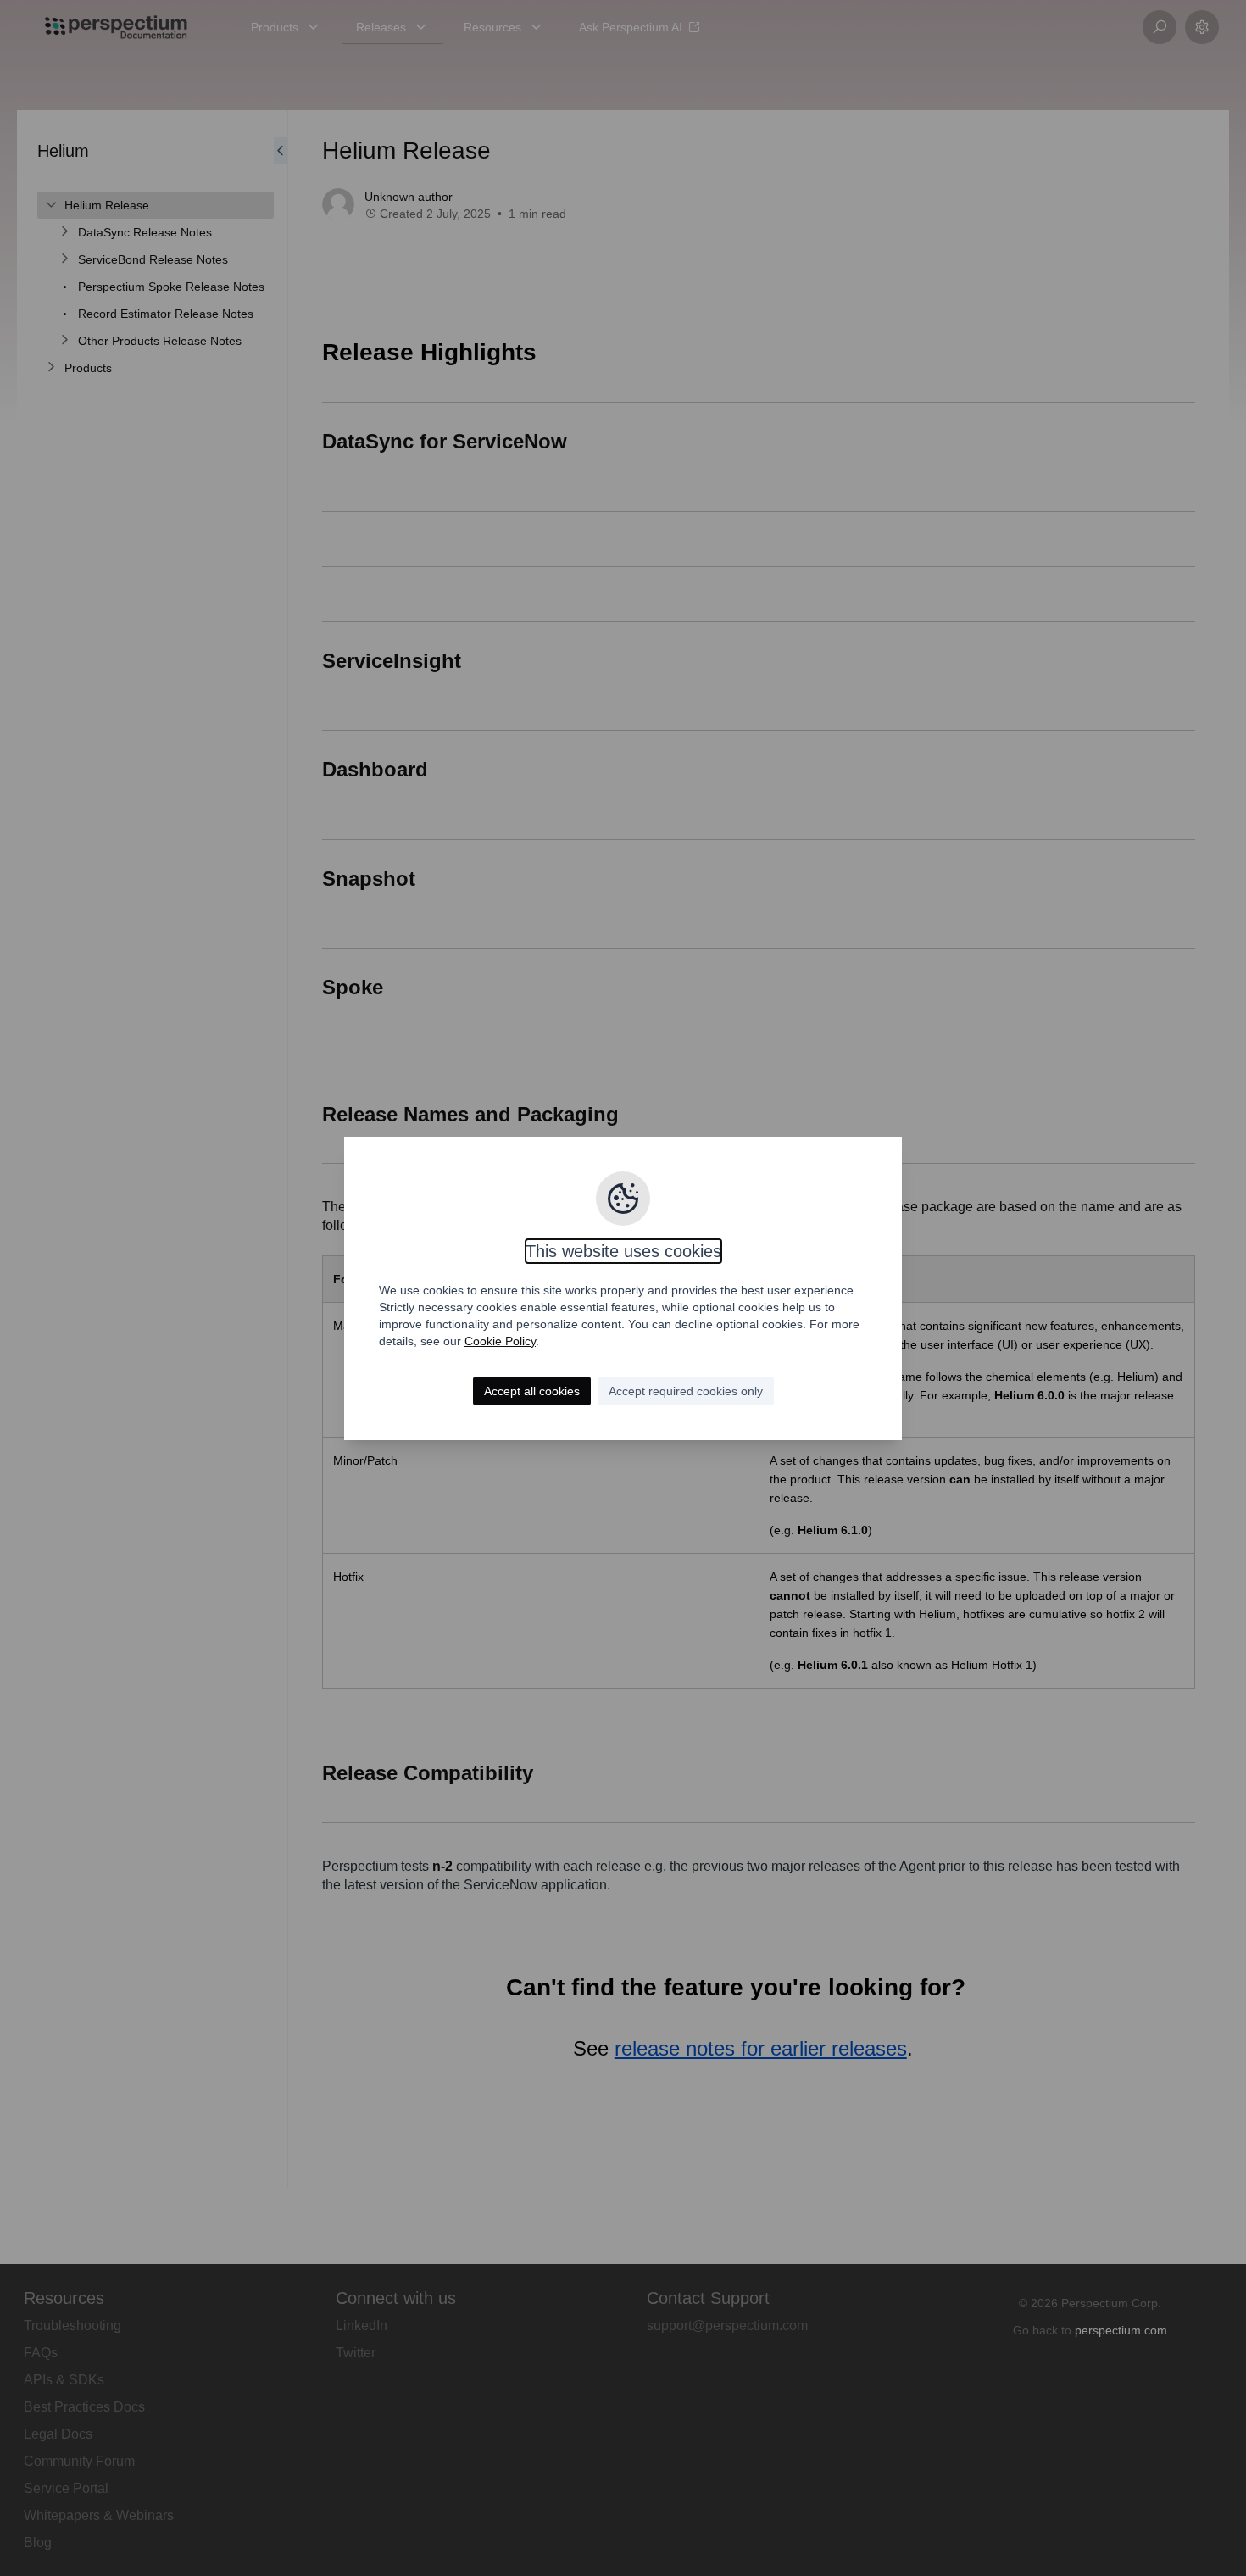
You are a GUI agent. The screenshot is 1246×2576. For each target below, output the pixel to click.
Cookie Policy (500, 1341)
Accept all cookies (532, 1391)
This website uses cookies (623, 1251)
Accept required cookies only (686, 1391)
